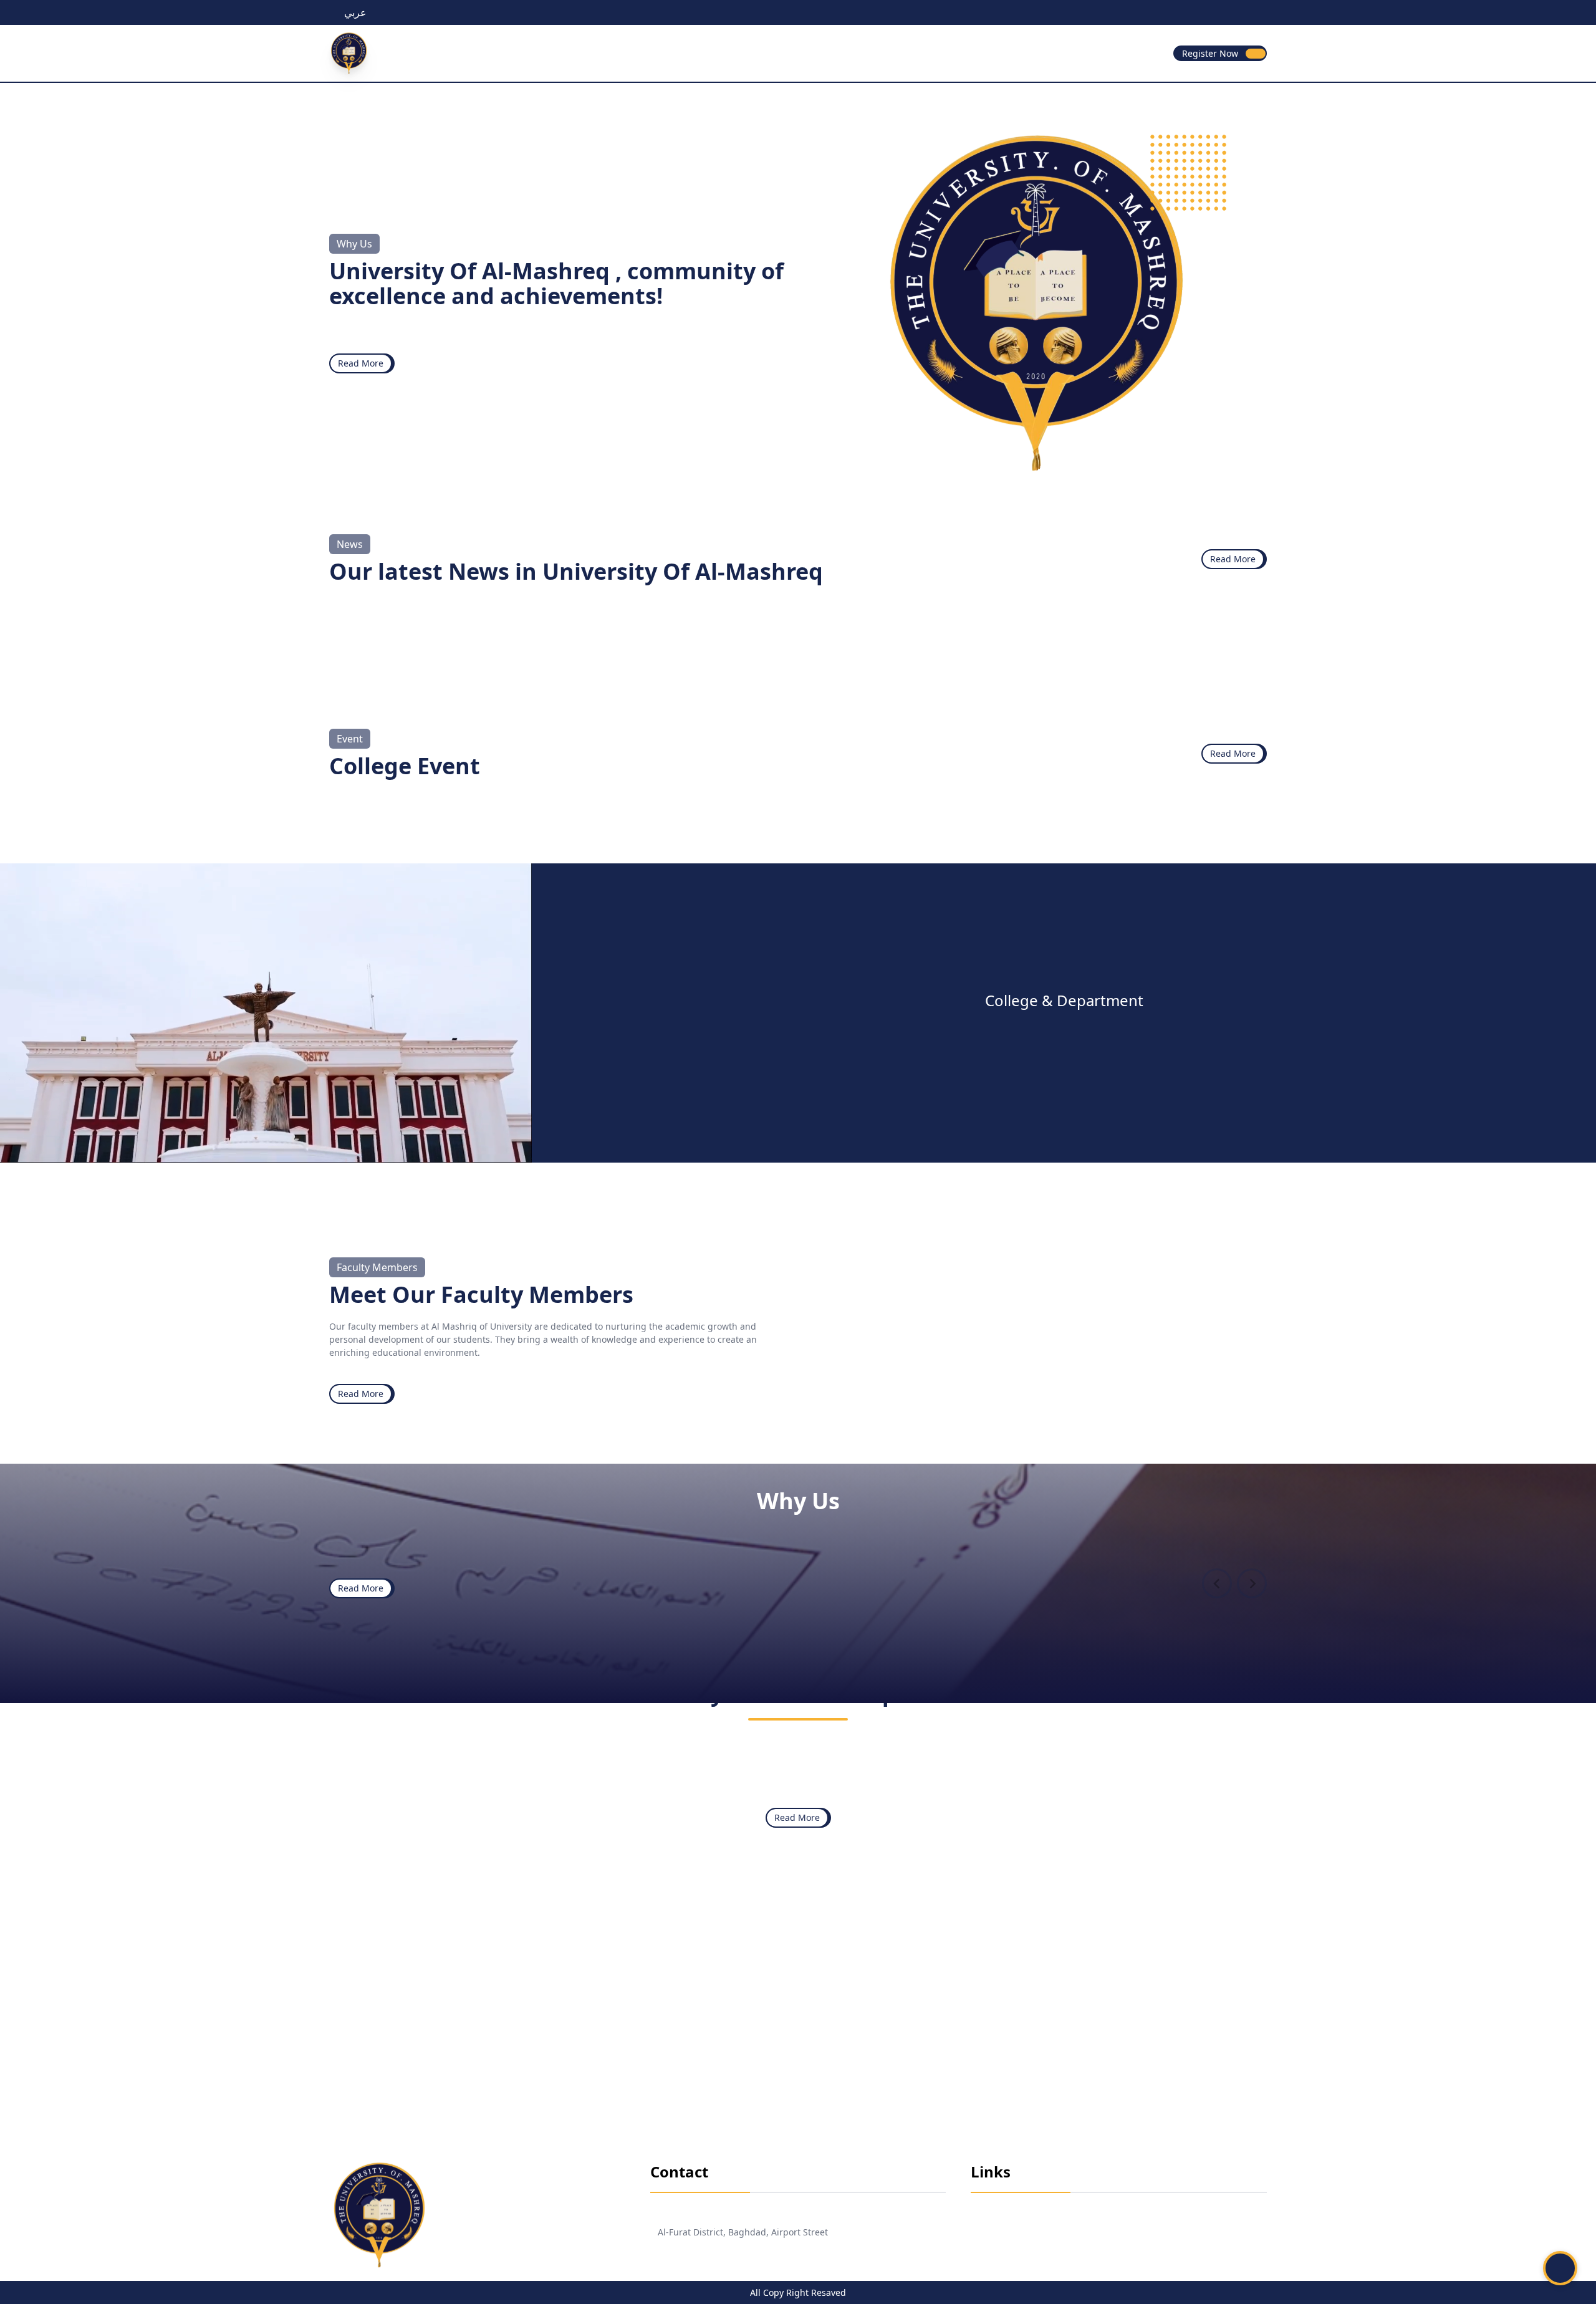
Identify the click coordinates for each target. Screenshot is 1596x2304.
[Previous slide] (1217, 1583)
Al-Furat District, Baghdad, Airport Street (743, 2232)
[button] (1560, 2268)
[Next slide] (1252, 1583)
